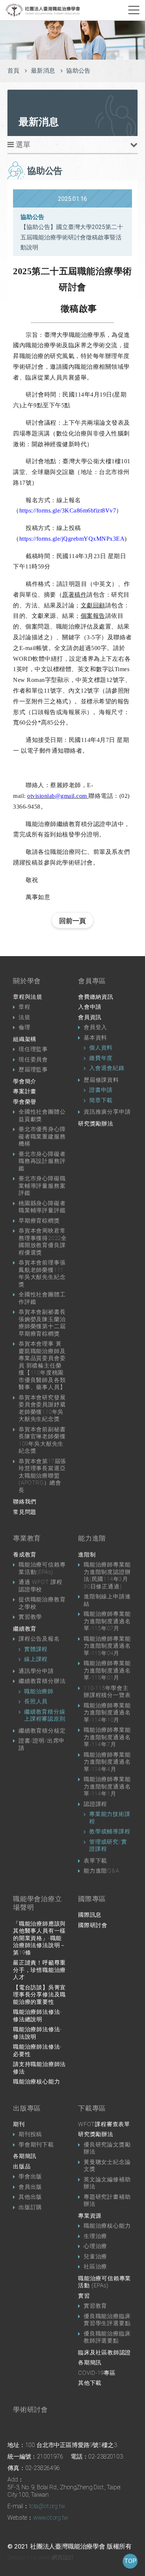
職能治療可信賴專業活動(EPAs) (42, 1568)
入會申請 (90, 1007)
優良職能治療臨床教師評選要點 (107, 2337)
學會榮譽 (25, 1102)
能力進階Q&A (101, 1871)
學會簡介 (25, 1081)
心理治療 (95, 2246)
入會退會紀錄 (107, 1068)
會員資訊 (90, 1017)
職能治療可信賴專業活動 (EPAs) (104, 2282)
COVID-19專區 (97, 2373)
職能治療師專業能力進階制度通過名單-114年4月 (107, 1762)
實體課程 (36, 1649)
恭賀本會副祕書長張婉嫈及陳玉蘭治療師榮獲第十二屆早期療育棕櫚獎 (42, 1323)
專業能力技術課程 (110, 1818)
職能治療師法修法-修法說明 (37, 2033)
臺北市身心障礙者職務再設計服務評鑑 (42, 1161)
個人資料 (101, 1048)
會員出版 (30, 2187)
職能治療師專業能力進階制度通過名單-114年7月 (107, 1737)
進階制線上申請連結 (107, 1600)
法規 (25, 1017)
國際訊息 (90, 1915)
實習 (84, 2296)
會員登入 (95, 1027)
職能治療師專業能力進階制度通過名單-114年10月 (107, 1713)
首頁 (14, 71)
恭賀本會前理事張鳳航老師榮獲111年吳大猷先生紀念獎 (42, 1274)
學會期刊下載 (36, 2145)
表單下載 (95, 1861)
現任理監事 (33, 1049)
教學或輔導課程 (110, 1831)
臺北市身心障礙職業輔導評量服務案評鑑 (42, 1186)
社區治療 (95, 2267)
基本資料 (95, 1038)
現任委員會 (33, 1060)
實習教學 (30, 1617)
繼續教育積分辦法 (42, 1681)
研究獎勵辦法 (96, 1124)
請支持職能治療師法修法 (39, 2068)
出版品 (22, 2166)
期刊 (19, 2124)
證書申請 (101, 1090)
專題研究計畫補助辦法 (107, 2201)
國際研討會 (93, 1925)
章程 (25, 1007)
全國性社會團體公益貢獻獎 (42, 1115)
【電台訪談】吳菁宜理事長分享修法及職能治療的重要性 (39, 1995)
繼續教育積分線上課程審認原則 (45, 1715)
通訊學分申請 (36, 1671)
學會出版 (30, 2176)
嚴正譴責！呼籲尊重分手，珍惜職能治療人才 (39, 1970)
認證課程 (95, 1804)
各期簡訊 (25, 2156)
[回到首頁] (43, 10)
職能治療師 (39, 1691)
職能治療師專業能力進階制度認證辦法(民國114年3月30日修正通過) (107, 1576)
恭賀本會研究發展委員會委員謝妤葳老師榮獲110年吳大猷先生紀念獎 (42, 1408)
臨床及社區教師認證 (104, 2353)
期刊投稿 (30, 2134)
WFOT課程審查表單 (104, 2124)
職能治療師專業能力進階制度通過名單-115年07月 (107, 1621)
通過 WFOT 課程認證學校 (41, 1586)
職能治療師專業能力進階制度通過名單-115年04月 (107, 1646)
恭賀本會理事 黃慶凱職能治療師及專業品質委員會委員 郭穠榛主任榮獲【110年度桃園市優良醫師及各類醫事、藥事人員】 (42, 1365)
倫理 (25, 1027)
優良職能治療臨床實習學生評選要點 (107, 2320)
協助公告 (78, 71)
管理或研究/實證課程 (108, 1846)
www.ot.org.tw (51, 2518)
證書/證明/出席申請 (42, 1744)
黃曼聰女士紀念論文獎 (107, 2166)
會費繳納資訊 (96, 997)
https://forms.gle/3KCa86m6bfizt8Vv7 (68, 510)
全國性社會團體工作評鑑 (42, 1298)
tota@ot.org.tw (47, 2506)
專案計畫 (25, 1091)
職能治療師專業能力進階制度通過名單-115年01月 (107, 1670)
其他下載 (90, 2383)
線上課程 (36, 1659)
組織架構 (25, 1039)
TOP (130, 2561)
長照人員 (36, 1701)
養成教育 (25, 1555)
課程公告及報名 (39, 1639)
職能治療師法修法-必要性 (37, 2050)
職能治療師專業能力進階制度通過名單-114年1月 (107, 1786)
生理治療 (95, 2236)
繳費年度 (101, 1058)
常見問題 (25, 1512)
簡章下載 (101, 1100)
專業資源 (90, 2216)
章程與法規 (28, 997)
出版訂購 (30, 2207)
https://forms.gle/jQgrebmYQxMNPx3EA (72, 539)
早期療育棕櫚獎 (39, 1221)
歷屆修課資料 (101, 1080)
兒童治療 (95, 2257)
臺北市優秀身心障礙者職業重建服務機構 (42, 1136)
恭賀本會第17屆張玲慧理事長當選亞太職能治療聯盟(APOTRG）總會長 (42, 1476)
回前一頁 (73, 921)
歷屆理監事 (33, 1070)
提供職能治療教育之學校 (42, 1603)
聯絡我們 (25, 1502)
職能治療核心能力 (36, 2082)
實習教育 (95, 2306)
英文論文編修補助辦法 (107, 2183)
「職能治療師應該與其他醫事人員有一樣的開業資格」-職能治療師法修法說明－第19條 (39, 1938)
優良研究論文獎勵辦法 (107, 2148)
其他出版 (30, 2197)
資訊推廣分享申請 (107, 1112)
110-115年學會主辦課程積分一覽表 (107, 1692)
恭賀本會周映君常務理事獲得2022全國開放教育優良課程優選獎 (43, 1242)
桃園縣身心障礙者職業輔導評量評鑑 (42, 1207)
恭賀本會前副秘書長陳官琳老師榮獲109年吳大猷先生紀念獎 (42, 1440)
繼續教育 (25, 1629)
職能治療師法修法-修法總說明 (37, 2016)
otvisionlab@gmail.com (57, 796)
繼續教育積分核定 (42, 1731)
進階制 (87, 1555)
